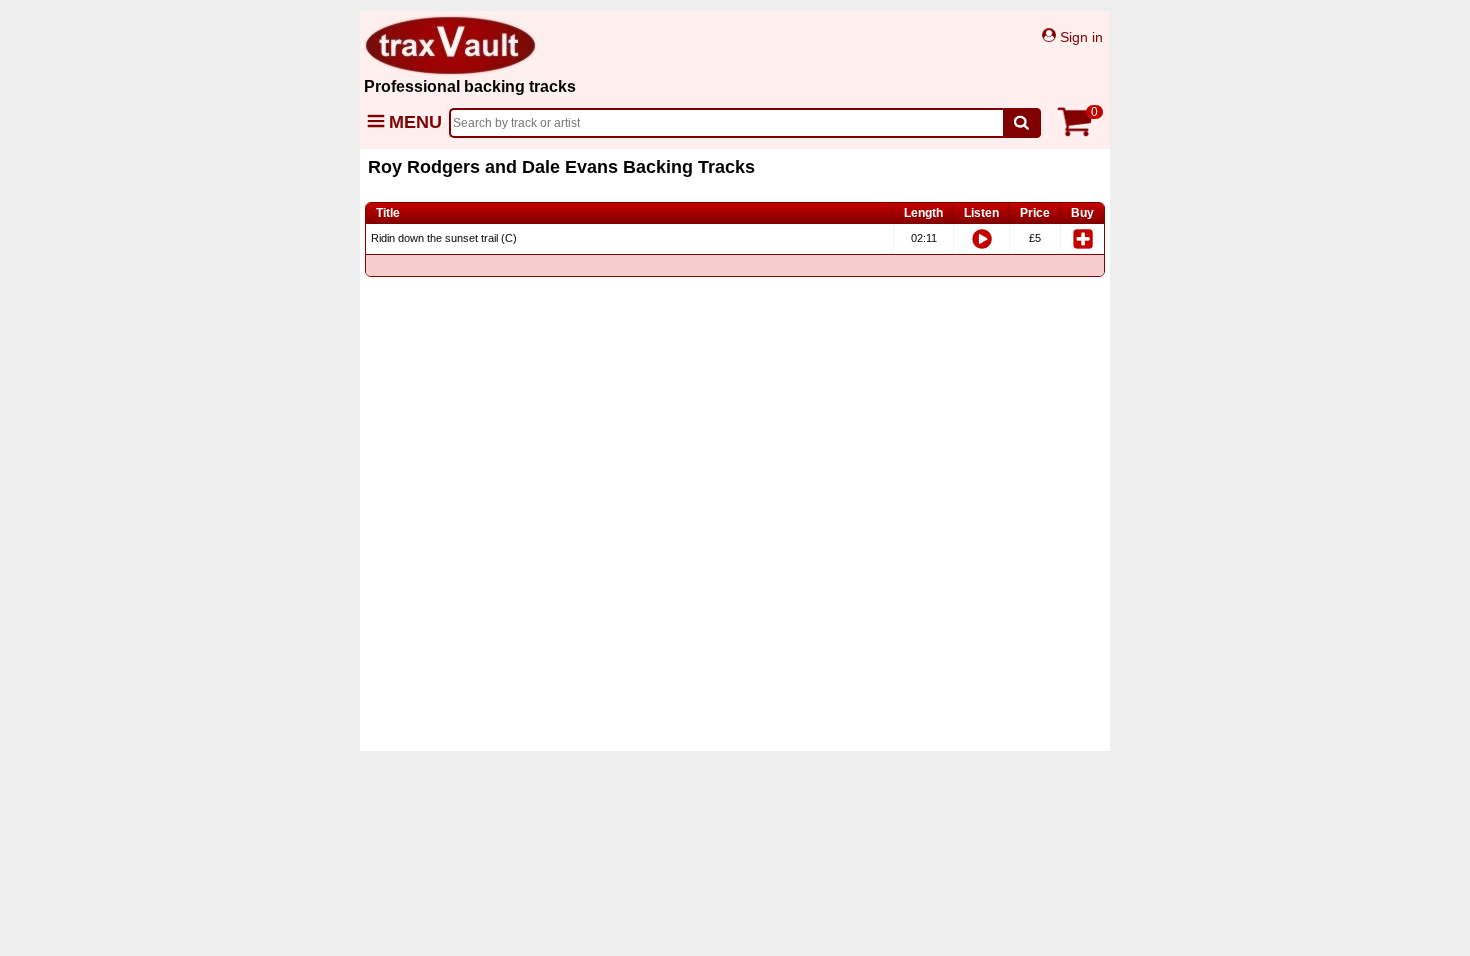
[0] (1080, 132)
